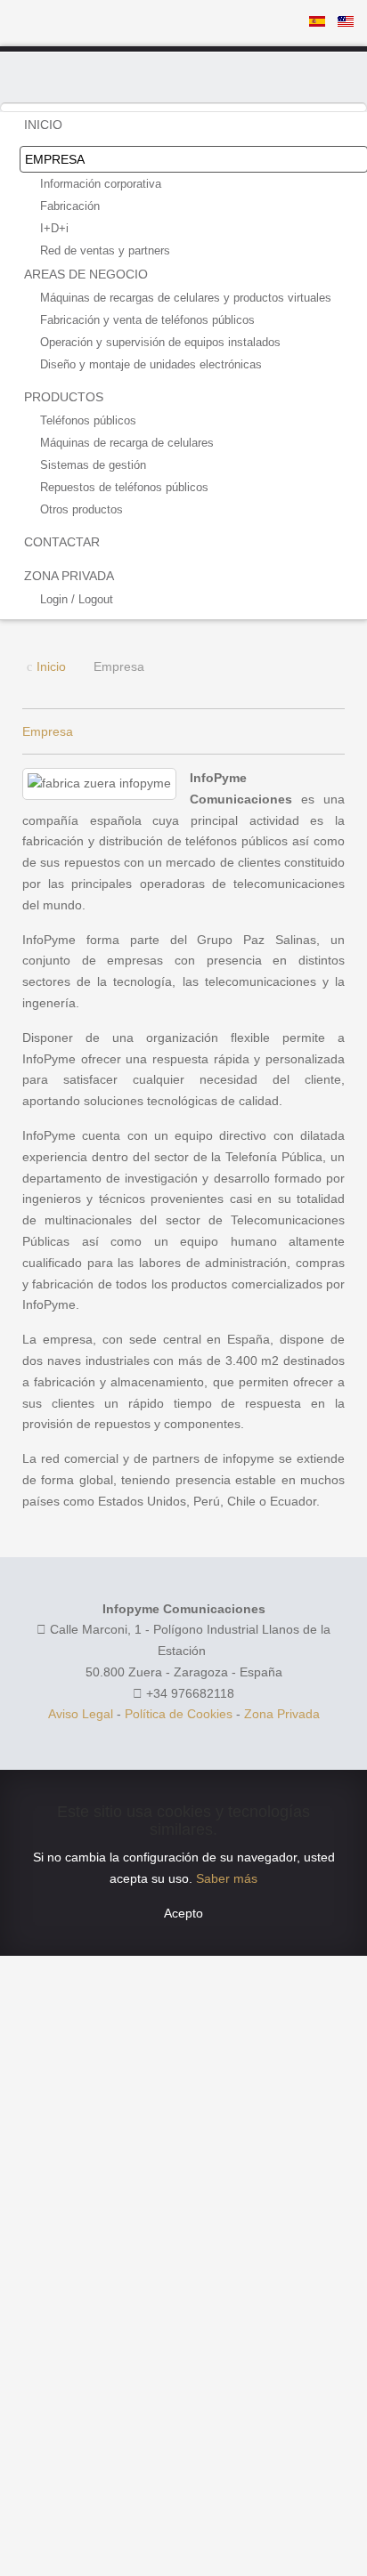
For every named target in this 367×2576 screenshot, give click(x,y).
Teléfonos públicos (88, 420)
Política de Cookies (179, 1714)
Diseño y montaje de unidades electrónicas (151, 364)
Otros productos (82, 509)
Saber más (227, 1878)
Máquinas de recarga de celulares (127, 443)
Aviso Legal (81, 1714)
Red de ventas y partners (105, 250)
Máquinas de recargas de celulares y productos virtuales (186, 298)
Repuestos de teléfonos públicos (124, 487)
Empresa (48, 731)
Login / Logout (77, 599)
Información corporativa (101, 184)
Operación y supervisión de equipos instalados (160, 342)
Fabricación (70, 206)
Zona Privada (282, 1714)
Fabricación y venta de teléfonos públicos (147, 320)
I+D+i (54, 228)
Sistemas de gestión (93, 465)
